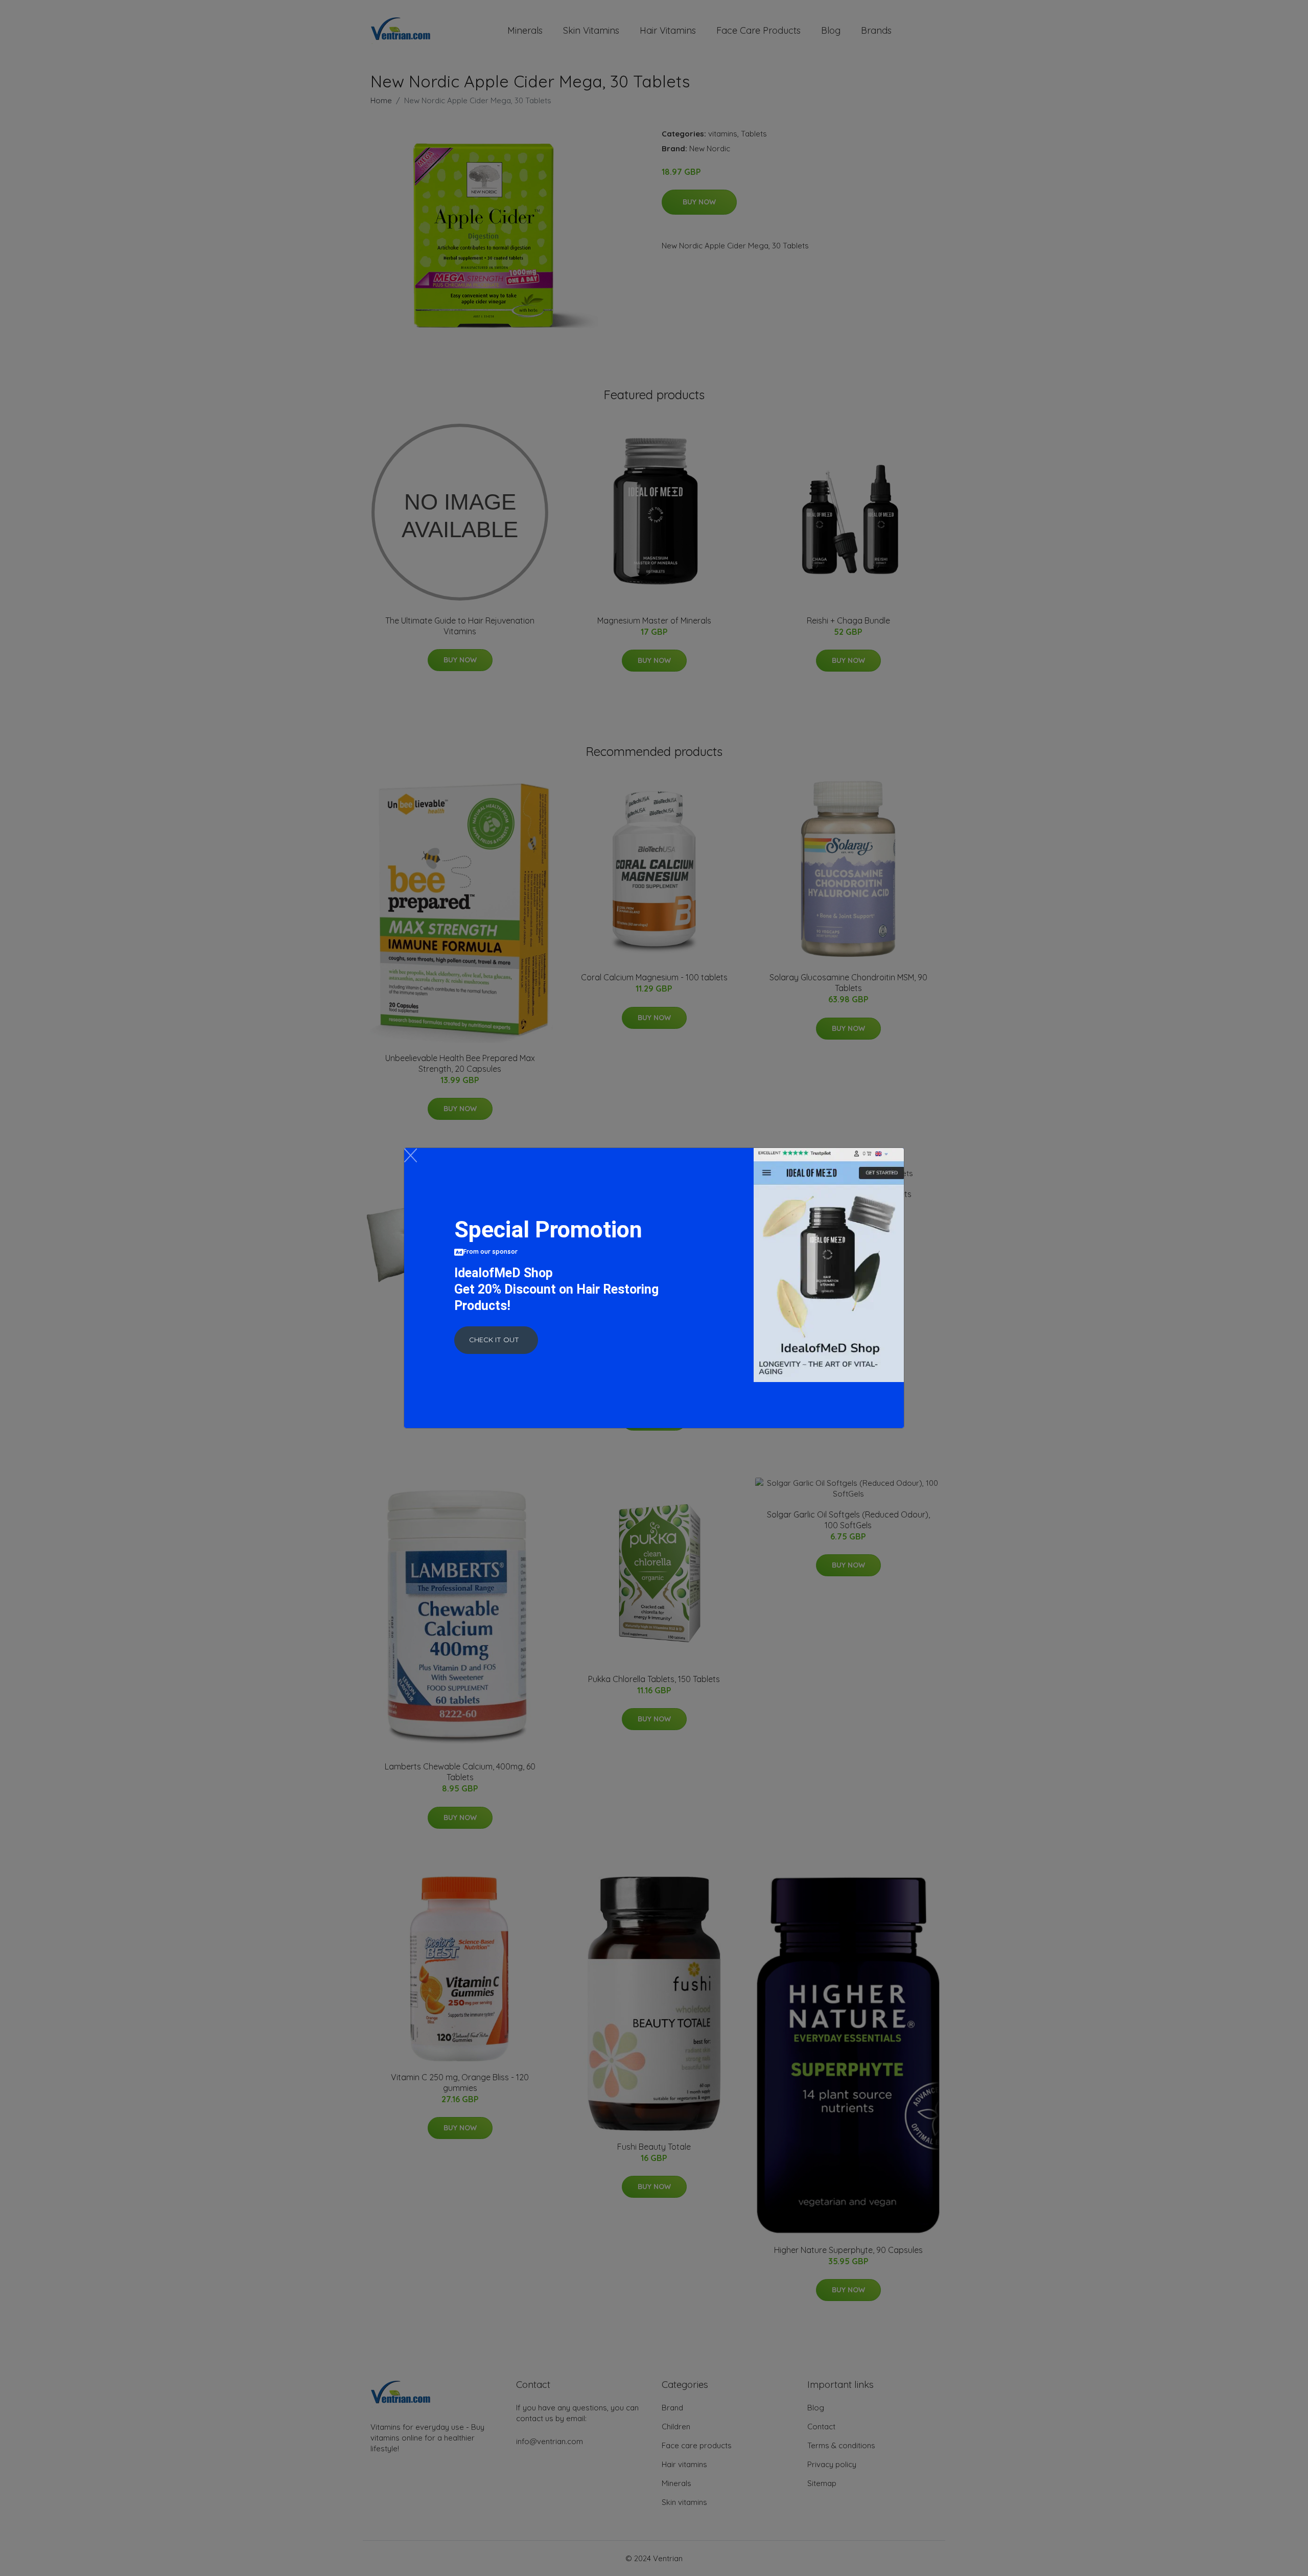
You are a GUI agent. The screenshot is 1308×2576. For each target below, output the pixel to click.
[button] (496, 1340)
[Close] (411, 1155)
